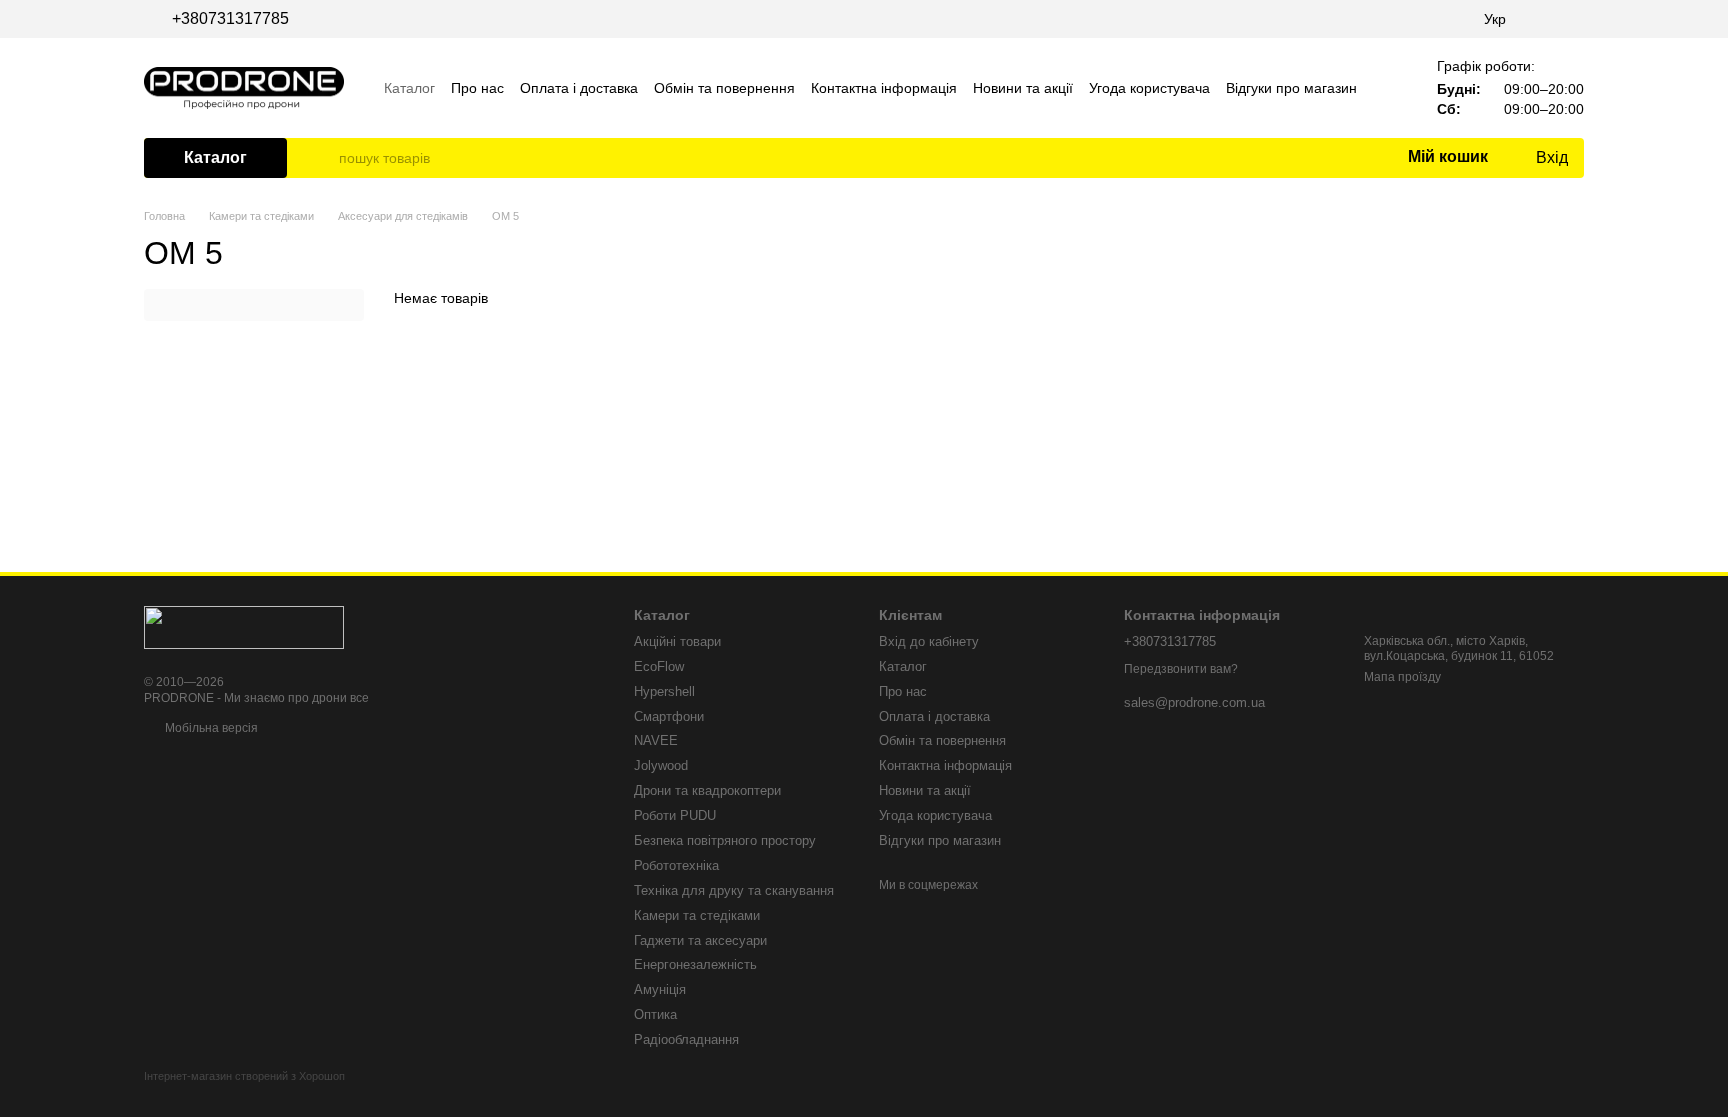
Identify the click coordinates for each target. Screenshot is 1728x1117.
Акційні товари (677, 641)
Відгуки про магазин (1291, 88)
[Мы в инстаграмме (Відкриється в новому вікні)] (1576, 19)
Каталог (409, 88)
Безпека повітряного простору (725, 840)
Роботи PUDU (675, 815)
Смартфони (669, 716)
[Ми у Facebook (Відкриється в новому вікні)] (1552, 19)
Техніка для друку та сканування (734, 890)
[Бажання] (1350, 158)
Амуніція (660, 989)
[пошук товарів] (323, 158)
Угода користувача (1149, 88)
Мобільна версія (210, 728)
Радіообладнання (686, 1039)
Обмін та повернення (724, 88)
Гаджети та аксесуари (700, 940)
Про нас (477, 88)
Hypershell (664, 691)
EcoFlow (659, 666)
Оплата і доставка (579, 88)
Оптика (655, 1014)
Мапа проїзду (1402, 677)
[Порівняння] (1310, 158)
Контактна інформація (884, 88)
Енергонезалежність (695, 964)
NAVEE (656, 740)
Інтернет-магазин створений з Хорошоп (244, 1076)
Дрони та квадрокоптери (707, 790)
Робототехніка (676, 865)
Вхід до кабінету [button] (929, 641)
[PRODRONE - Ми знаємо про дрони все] (244, 626)
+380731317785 (230, 19)
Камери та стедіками (697, 915)
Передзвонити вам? (1181, 669)
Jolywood (661, 765)
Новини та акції (1023, 88)
